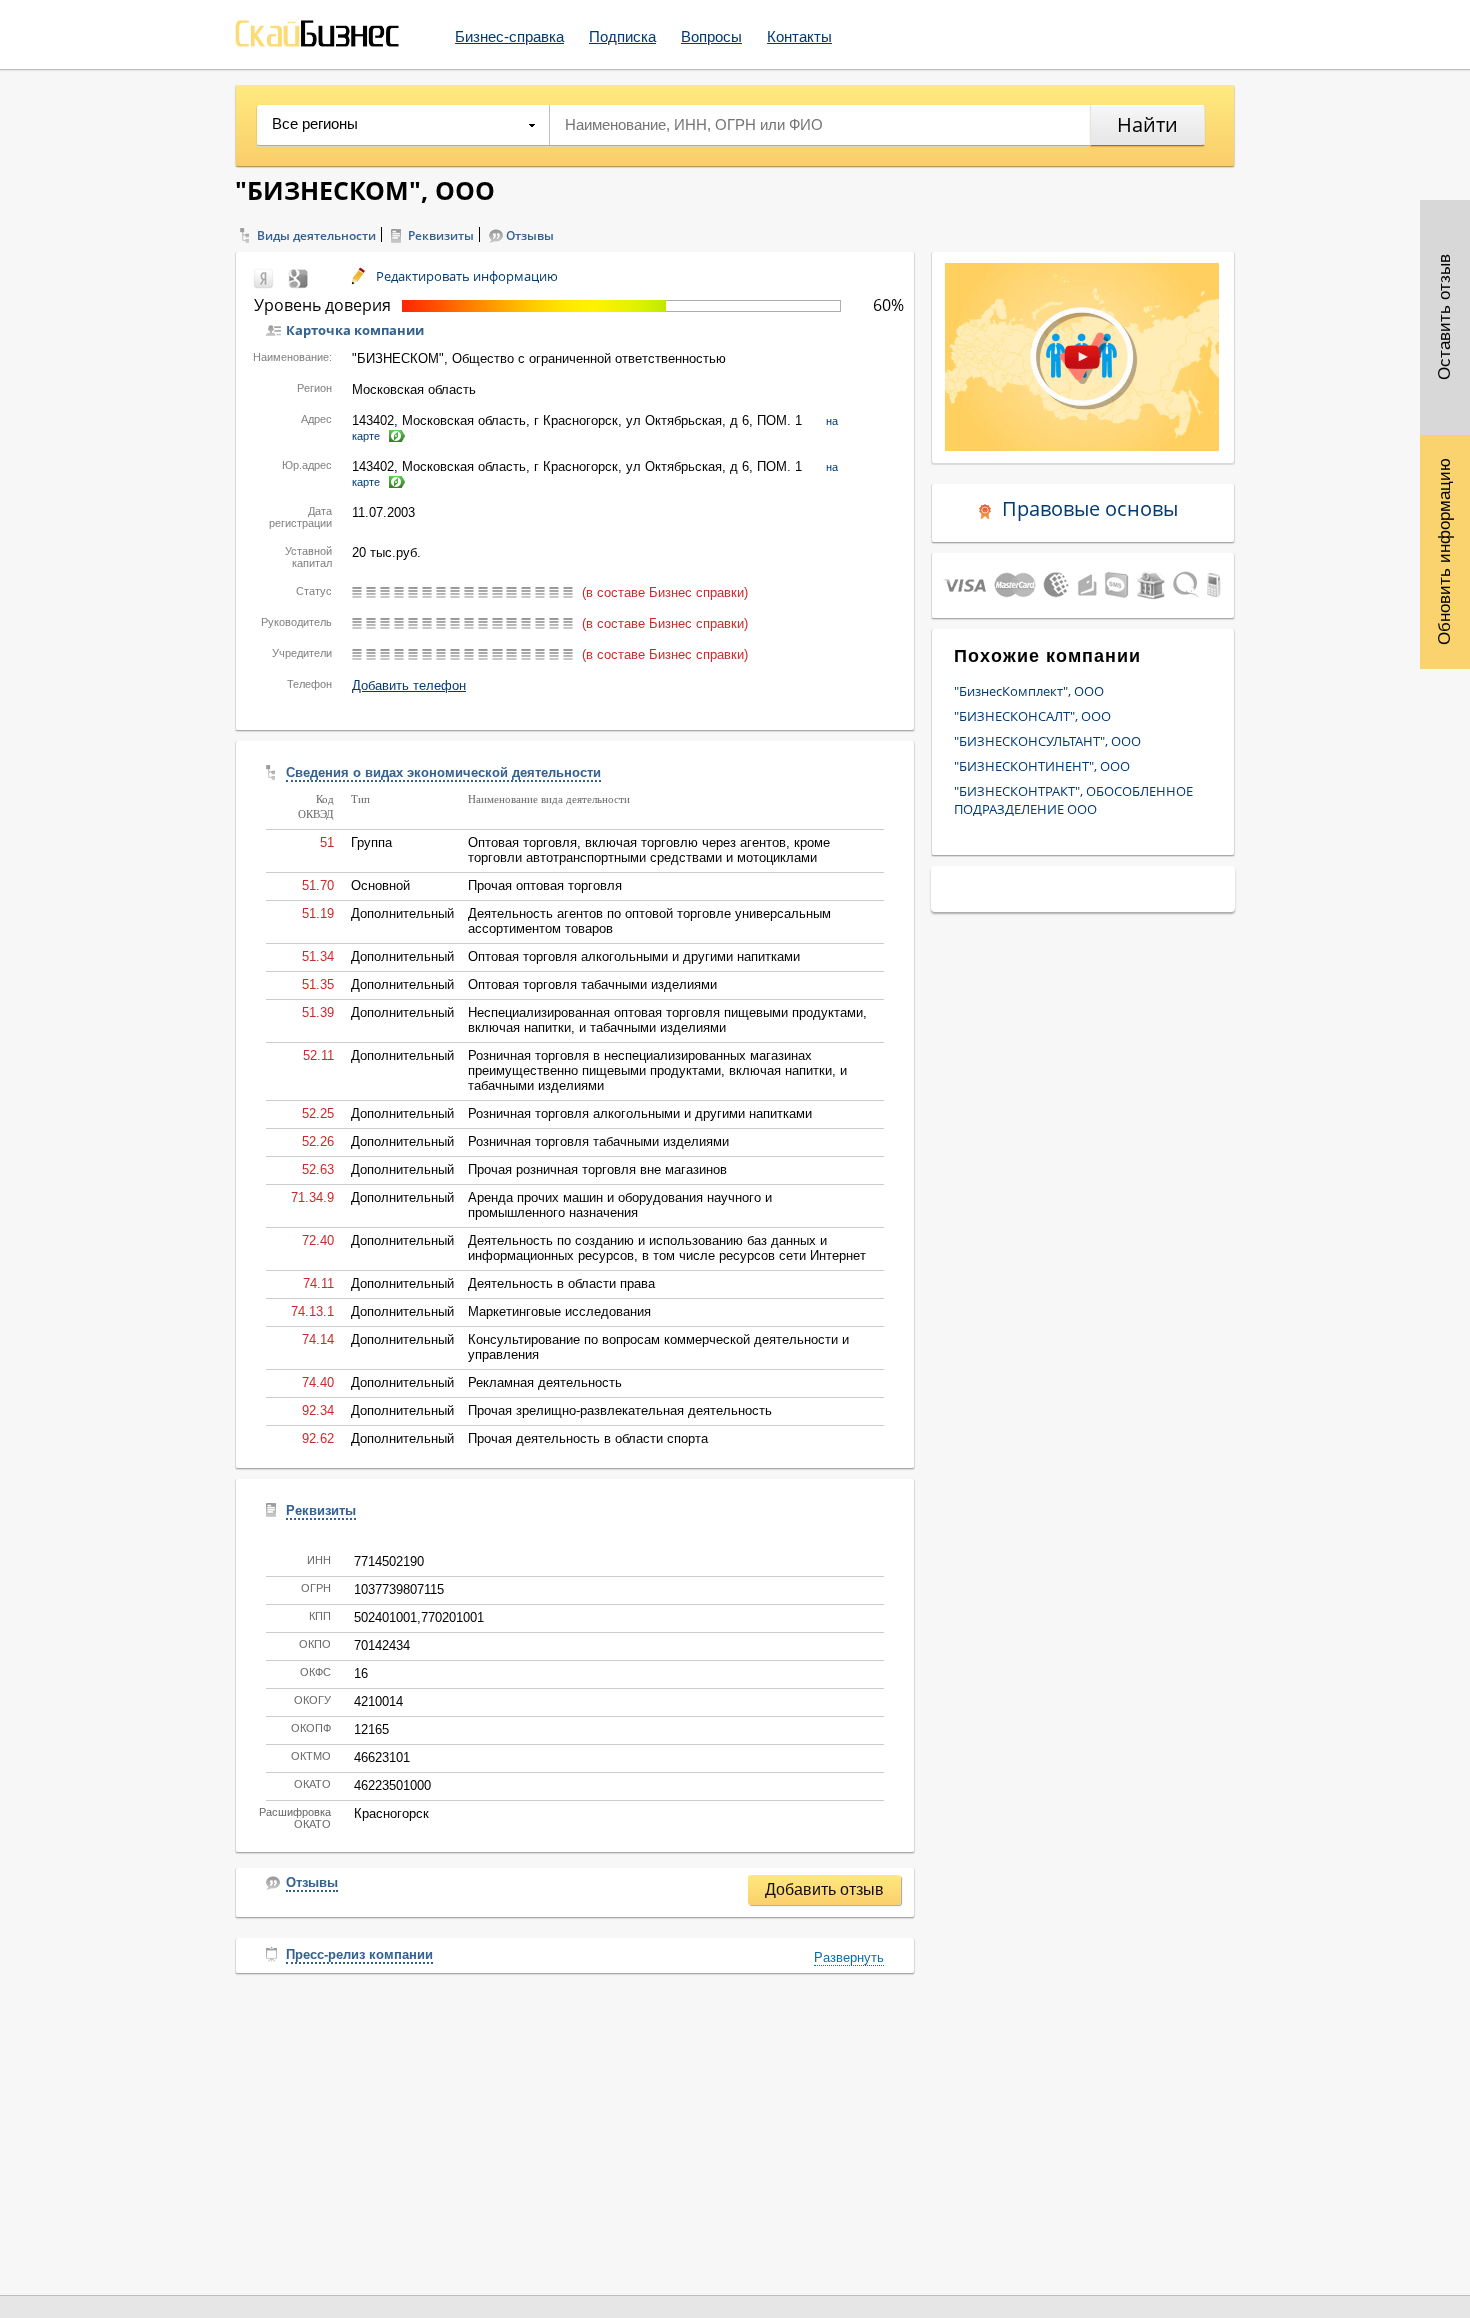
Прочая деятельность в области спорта (588, 1438)
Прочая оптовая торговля (545, 885)
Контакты (799, 36)
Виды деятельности (316, 235)
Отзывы (530, 235)
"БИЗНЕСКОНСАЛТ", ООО (1032, 716)
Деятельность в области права (561, 1283)
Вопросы (711, 36)
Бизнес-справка (509, 36)
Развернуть (849, 1957)
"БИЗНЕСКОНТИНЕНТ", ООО (1042, 766)
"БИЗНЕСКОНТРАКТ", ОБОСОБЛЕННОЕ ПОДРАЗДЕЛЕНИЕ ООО (1073, 800)
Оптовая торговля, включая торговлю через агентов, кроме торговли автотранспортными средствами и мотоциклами (649, 850)
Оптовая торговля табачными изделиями (592, 984)
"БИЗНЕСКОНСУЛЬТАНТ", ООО (1047, 741)
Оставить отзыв (1444, 318)
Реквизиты (441, 235)
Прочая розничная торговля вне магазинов (597, 1169)
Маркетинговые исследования (559, 1311)
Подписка (622, 36)
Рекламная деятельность (545, 1382)
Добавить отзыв (824, 1889)
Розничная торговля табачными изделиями (598, 1141)
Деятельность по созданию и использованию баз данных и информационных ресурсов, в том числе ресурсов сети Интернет (667, 1248)
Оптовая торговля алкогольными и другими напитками (634, 956)
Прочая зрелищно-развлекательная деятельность (620, 1410)
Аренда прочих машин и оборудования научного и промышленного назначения (620, 1205)
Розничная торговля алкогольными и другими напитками (640, 1113)
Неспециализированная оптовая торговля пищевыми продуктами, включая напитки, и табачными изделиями (667, 1020)
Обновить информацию (1444, 551)
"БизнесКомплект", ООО (1029, 691)
